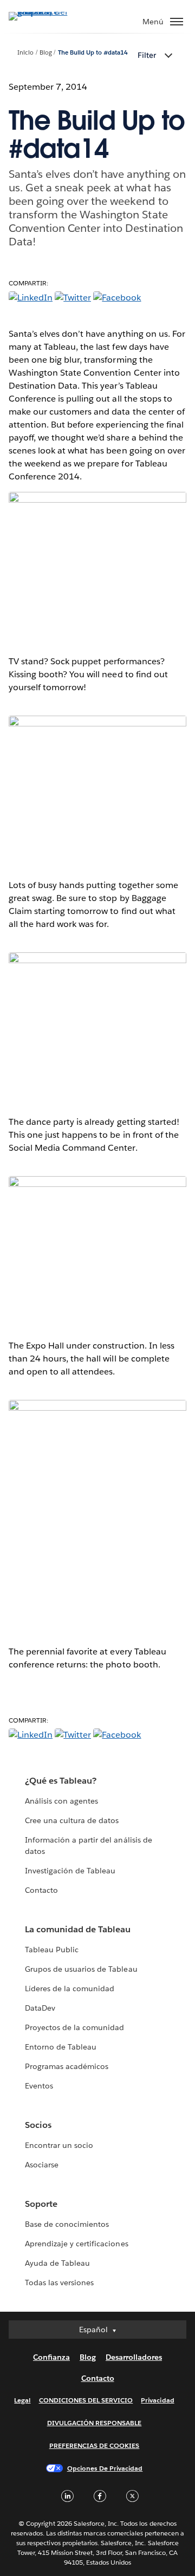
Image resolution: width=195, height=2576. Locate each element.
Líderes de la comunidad (70, 1988)
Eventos (39, 2086)
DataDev (40, 2008)
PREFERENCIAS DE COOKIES (95, 2445)
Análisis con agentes (61, 1801)
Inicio (25, 53)
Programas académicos (67, 2066)
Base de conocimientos (67, 2224)
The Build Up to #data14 (93, 53)
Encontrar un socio (59, 2145)
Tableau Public (52, 1950)
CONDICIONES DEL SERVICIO (86, 2400)
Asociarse (42, 2165)
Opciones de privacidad (105, 2468)
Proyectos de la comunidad (74, 2027)
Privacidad (157, 2400)
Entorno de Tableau (61, 2047)
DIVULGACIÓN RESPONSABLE (95, 2423)
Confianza (51, 2357)
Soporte (41, 2204)
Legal (22, 2400)
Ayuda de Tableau (57, 2263)
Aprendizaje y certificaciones (77, 2244)
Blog (46, 53)
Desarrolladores (134, 2357)
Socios (38, 2125)
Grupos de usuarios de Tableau (81, 1969)
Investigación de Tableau (70, 1871)
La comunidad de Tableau (78, 1929)
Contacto (41, 1890)
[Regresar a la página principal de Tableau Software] (47, 12)
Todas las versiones (59, 2283)
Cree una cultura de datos (72, 1820)
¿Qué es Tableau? (61, 1781)
